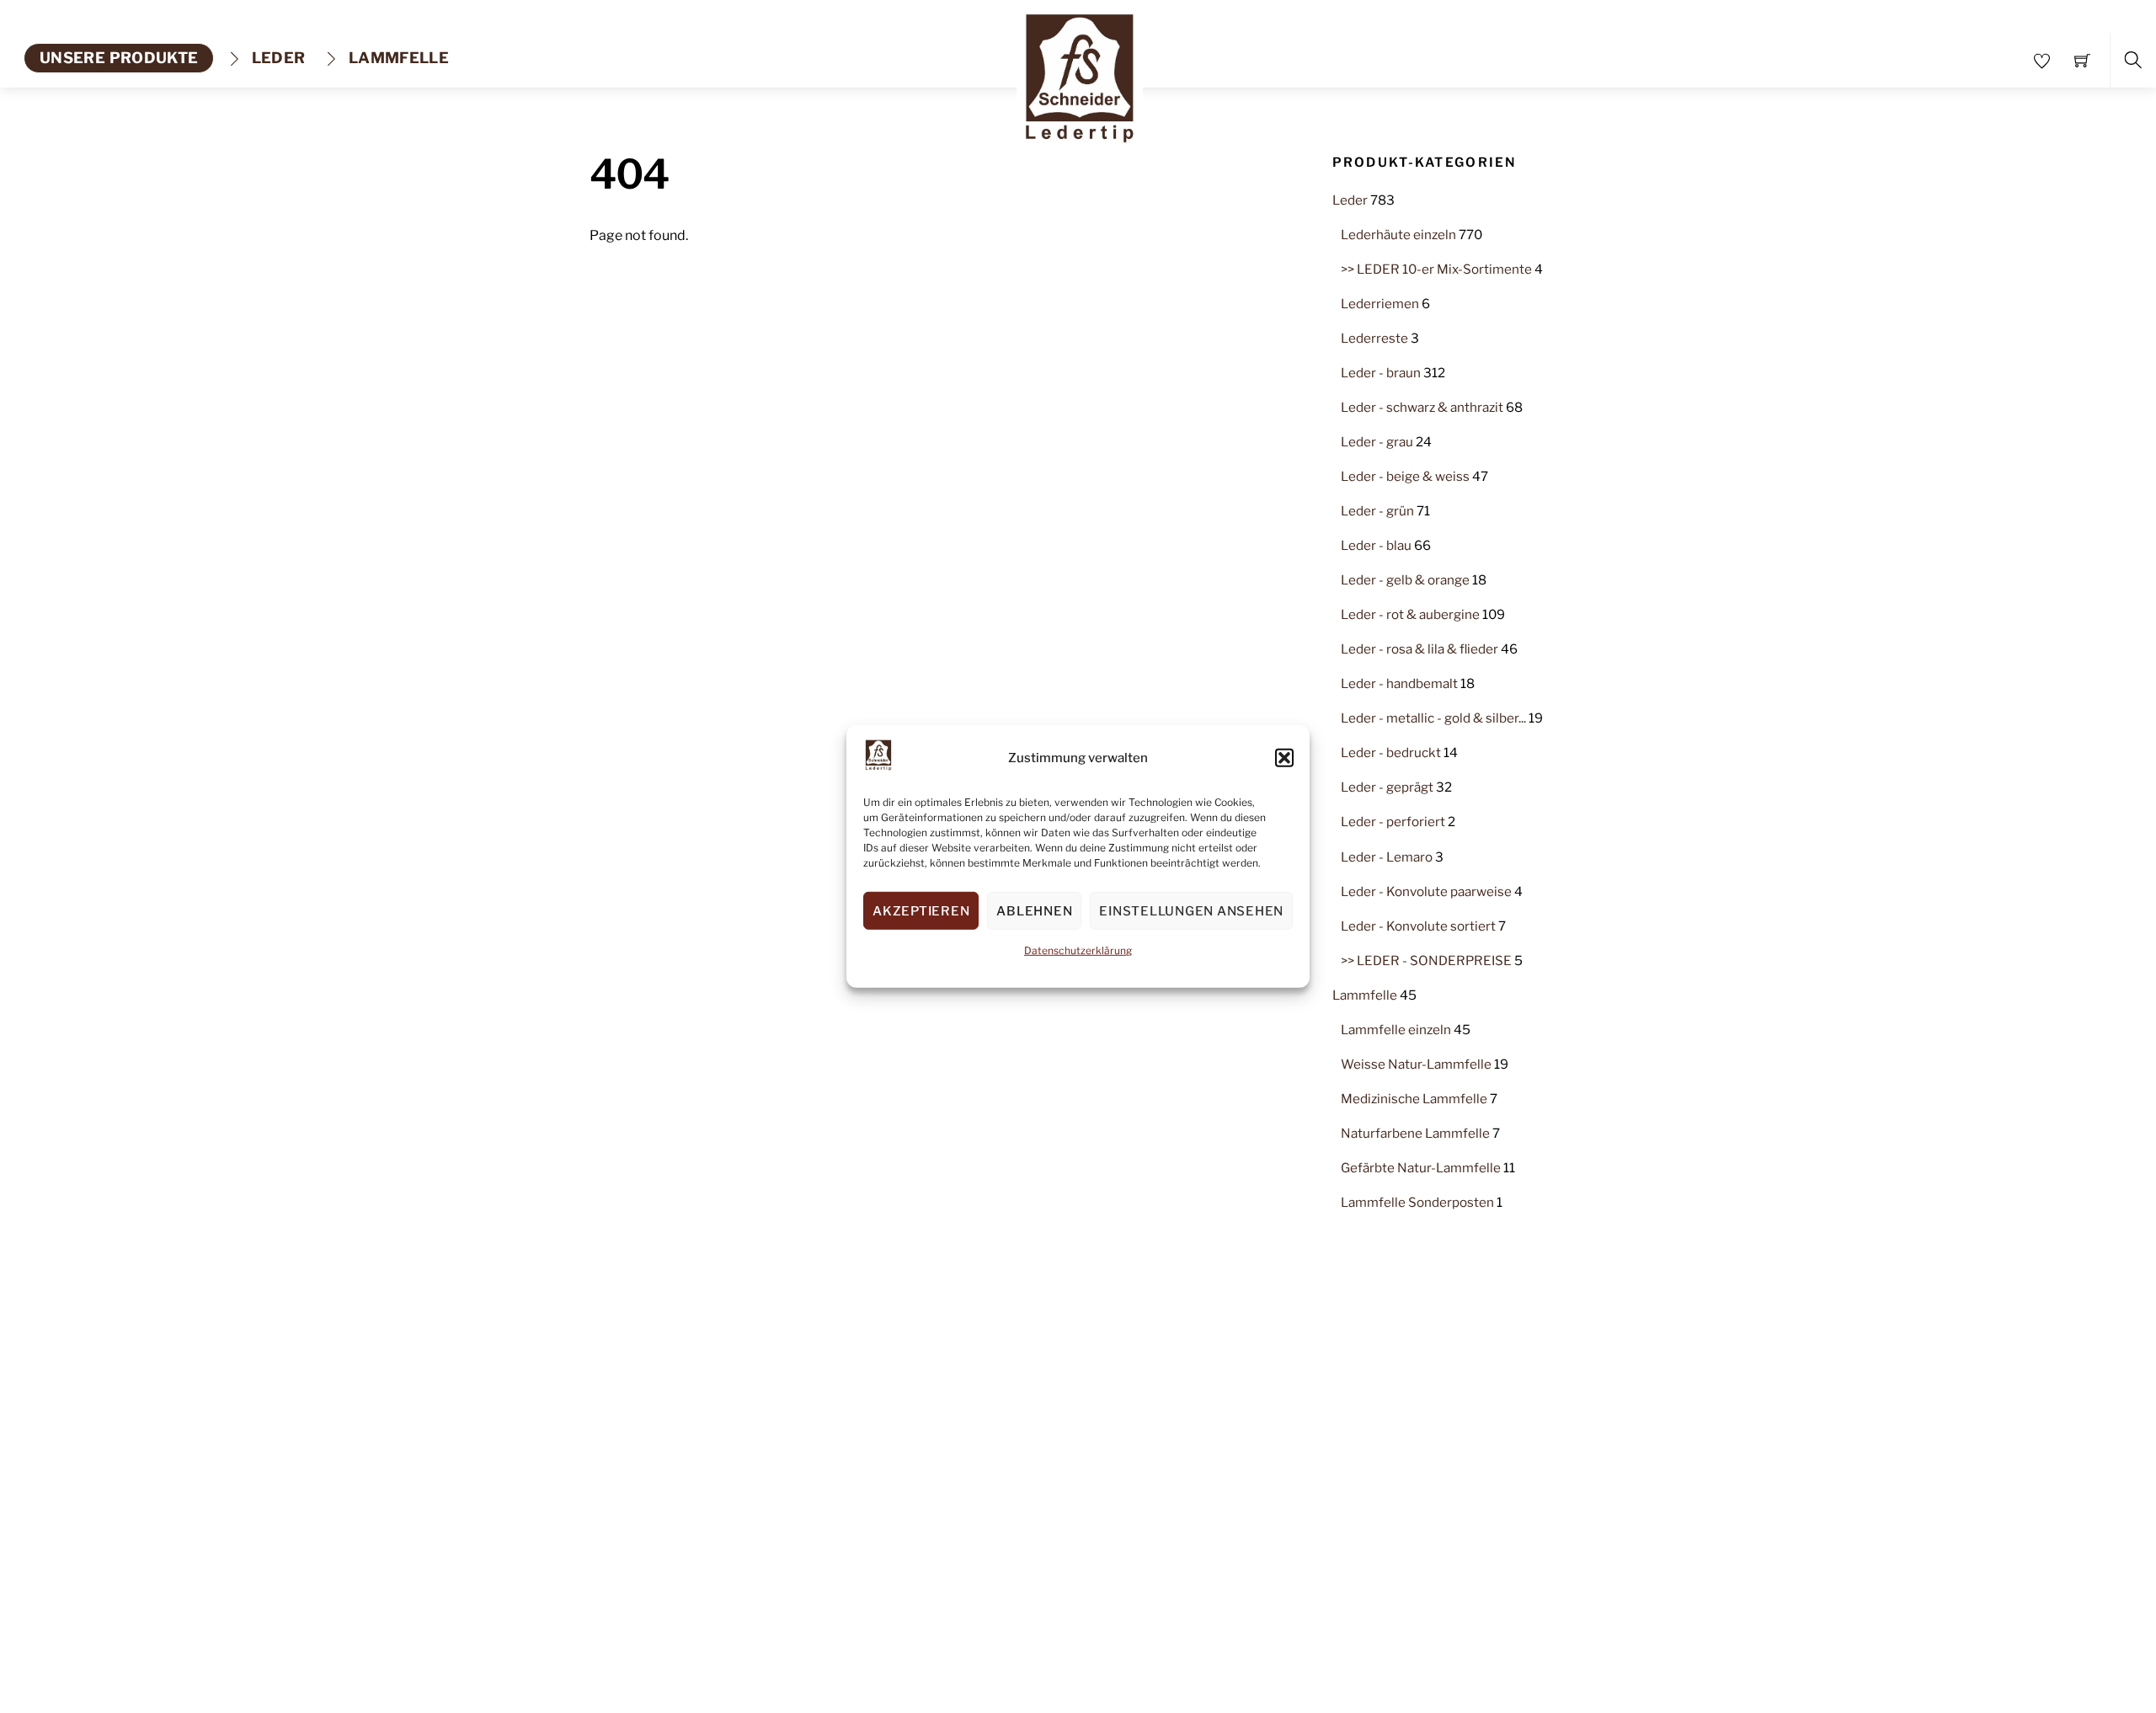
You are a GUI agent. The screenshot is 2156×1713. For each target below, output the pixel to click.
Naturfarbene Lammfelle (1415, 1133)
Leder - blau (1376, 545)
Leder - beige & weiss (1405, 476)
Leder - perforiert (1393, 822)
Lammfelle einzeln (1396, 1030)
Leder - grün (1377, 511)
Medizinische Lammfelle (1414, 1099)
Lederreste (1374, 338)
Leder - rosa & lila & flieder (1420, 649)
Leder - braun (1381, 373)
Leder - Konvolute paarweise (1426, 891)
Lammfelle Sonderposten (1417, 1202)
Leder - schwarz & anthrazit (1422, 407)
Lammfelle (398, 58)
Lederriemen (1380, 304)
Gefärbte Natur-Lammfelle (1421, 1168)
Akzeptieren (921, 911)
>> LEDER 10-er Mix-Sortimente (1436, 269)
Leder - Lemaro (1387, 857)
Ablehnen (1034, 911)
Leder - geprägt (1387, 787)
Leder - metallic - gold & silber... (1433, 718)
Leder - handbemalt (1399, 683)
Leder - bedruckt (1391, 752)
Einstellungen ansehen (1191, 911)
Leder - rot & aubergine (1410, 614)
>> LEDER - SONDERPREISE (1426, 961)
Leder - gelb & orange (1405, 580)
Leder (276, 58)
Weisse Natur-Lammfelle (1416, 1064)
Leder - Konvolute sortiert (1418, 926)
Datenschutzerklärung (1078, 950)
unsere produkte (119, 58)
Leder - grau (1377, 442)
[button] (1284, 758)
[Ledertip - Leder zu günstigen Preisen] (1080, 73)
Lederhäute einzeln (1398, 235)
